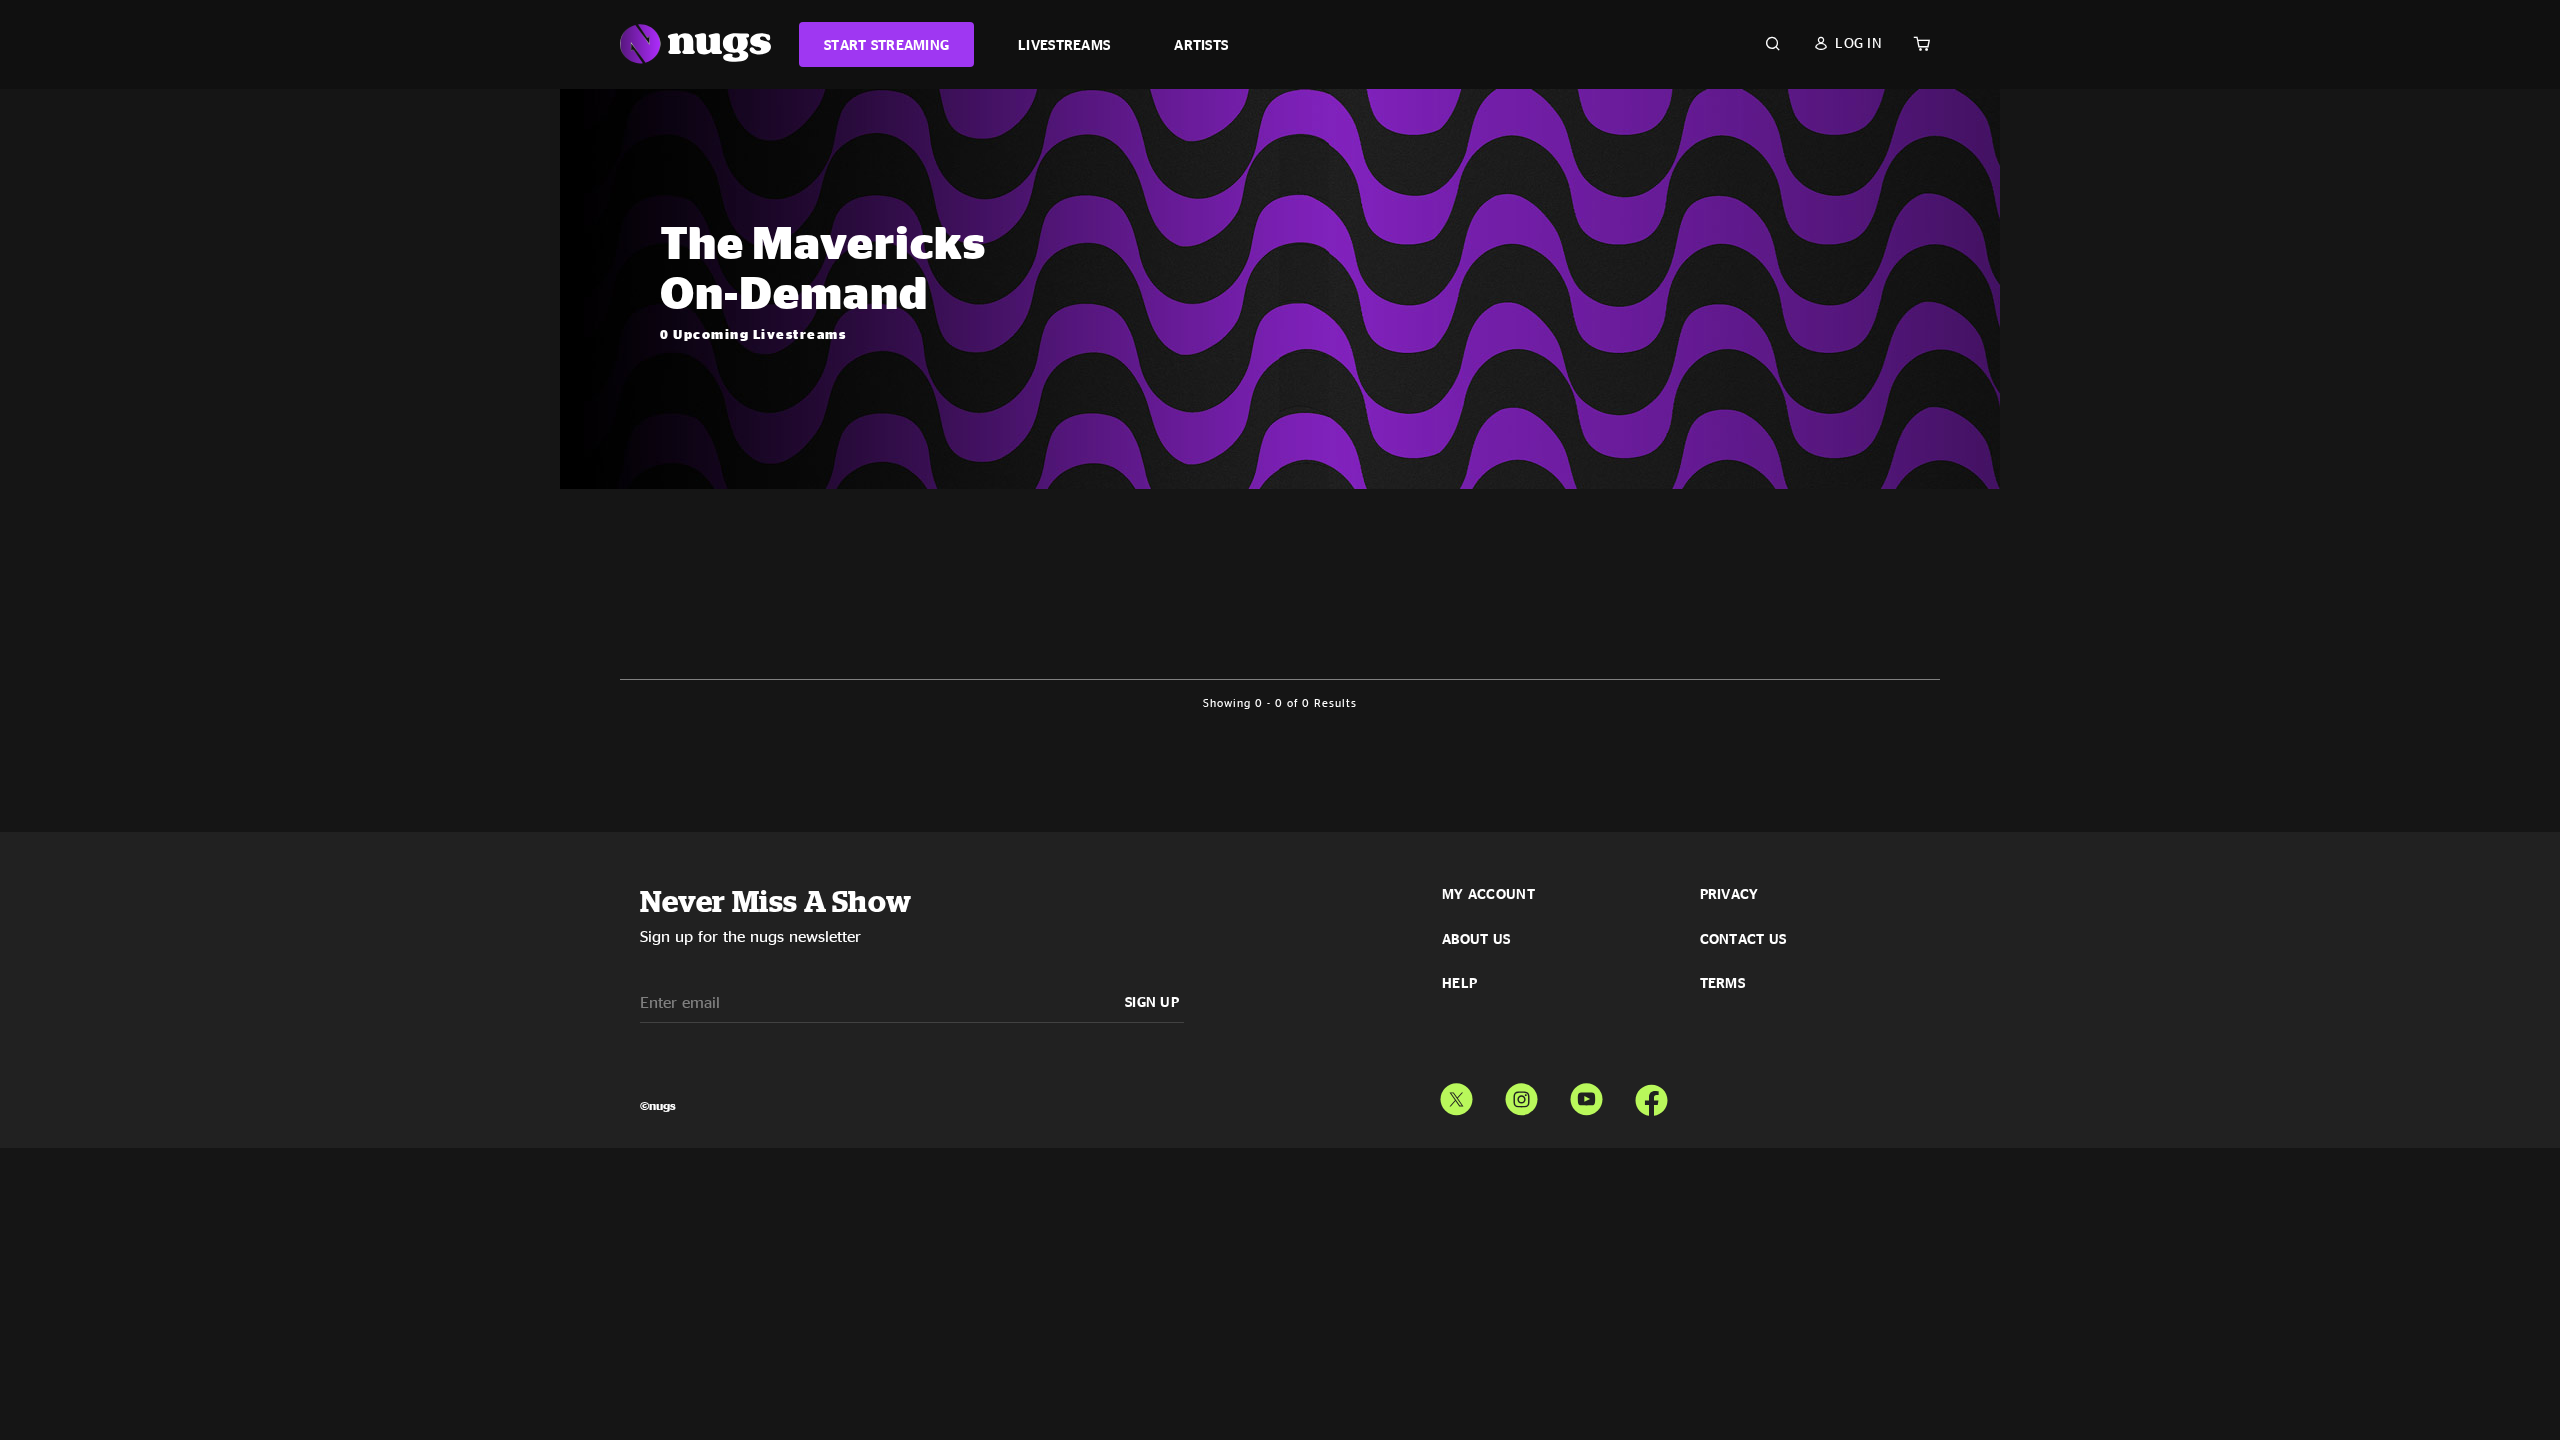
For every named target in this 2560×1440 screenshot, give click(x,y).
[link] (886, 44)
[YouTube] (1586, 1095)
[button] (1847, 43)
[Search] (1773, 44)
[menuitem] (886, 44)
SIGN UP (1152, 1001)
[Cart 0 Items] (1922, 44)
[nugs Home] (695, 44)
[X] (1456, 1095)
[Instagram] (1521, 1095)
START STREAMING (886, 44)
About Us (1476, 939)
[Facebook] (1651, 1095)
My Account (1488, 894)
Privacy (1729, 894)
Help (1459, 983)
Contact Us (1743, 939)
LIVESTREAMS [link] (1064, 44)
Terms (1722, 983)
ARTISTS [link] (1201, 44)
